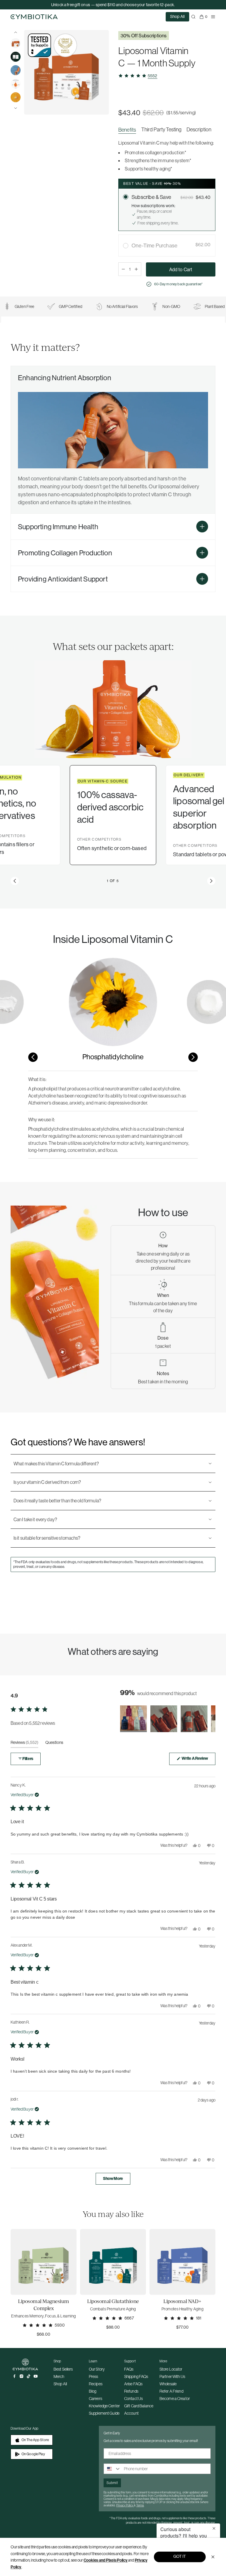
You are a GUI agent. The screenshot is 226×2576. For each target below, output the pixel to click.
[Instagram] (21, 2376)
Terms (140, 2505)
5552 (152, 76)
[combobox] (112, 2469)
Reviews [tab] (24, 1744)
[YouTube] (36, 2376)
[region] (167, 131)
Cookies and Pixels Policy (105, 2560)
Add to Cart (181, 269)
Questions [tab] (54, 1744)
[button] (15, 881)
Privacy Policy (125, 2505)
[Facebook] (14, 2376)
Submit (112, 2483)
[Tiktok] (29, 2376)
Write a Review (198, 1760)
